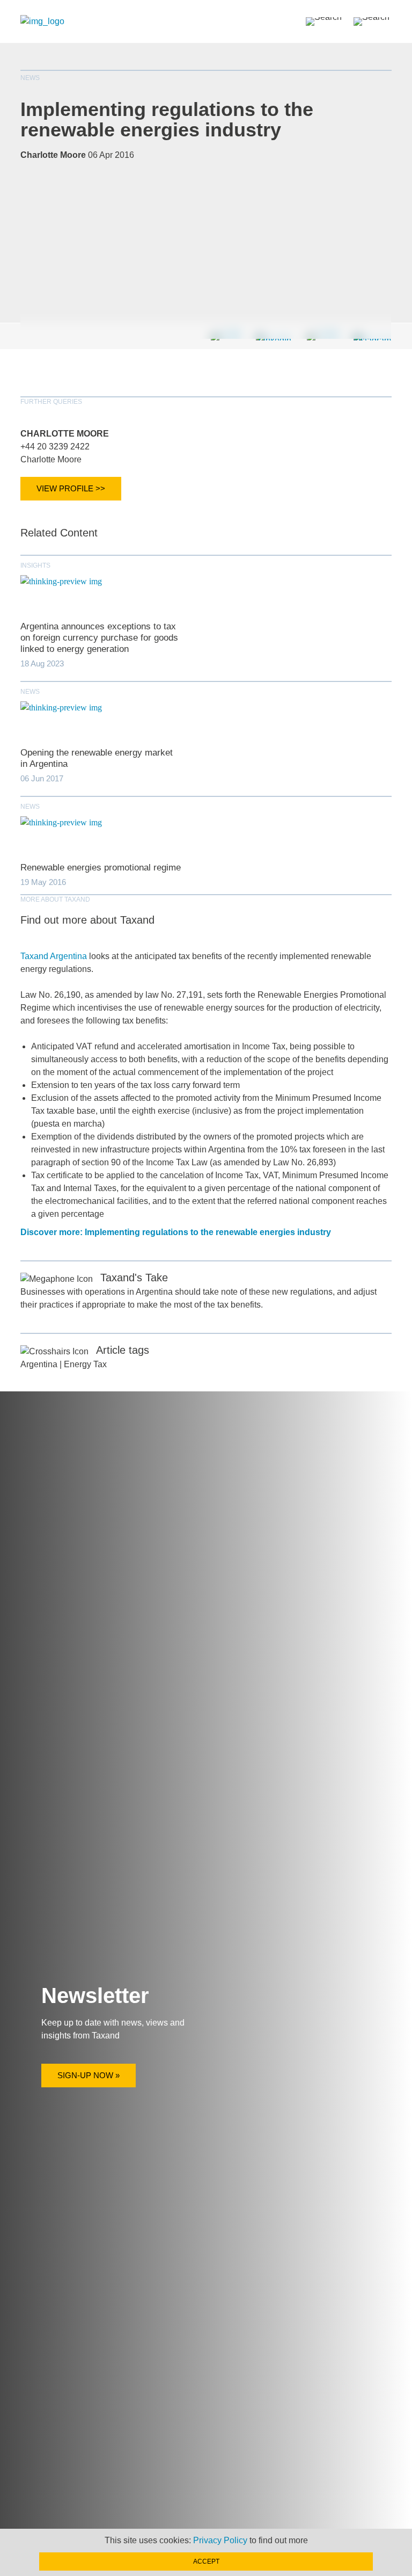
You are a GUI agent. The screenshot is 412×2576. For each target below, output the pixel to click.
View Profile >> (71, 488)
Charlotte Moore (65, 434)
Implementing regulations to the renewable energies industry (167, 119)
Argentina (39, 1364)
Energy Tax (85, 1364)
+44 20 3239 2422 (55, 447)
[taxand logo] (42, 21)
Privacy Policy (220, 2540)
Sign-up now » (89, 2075)
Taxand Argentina (54, 956)
